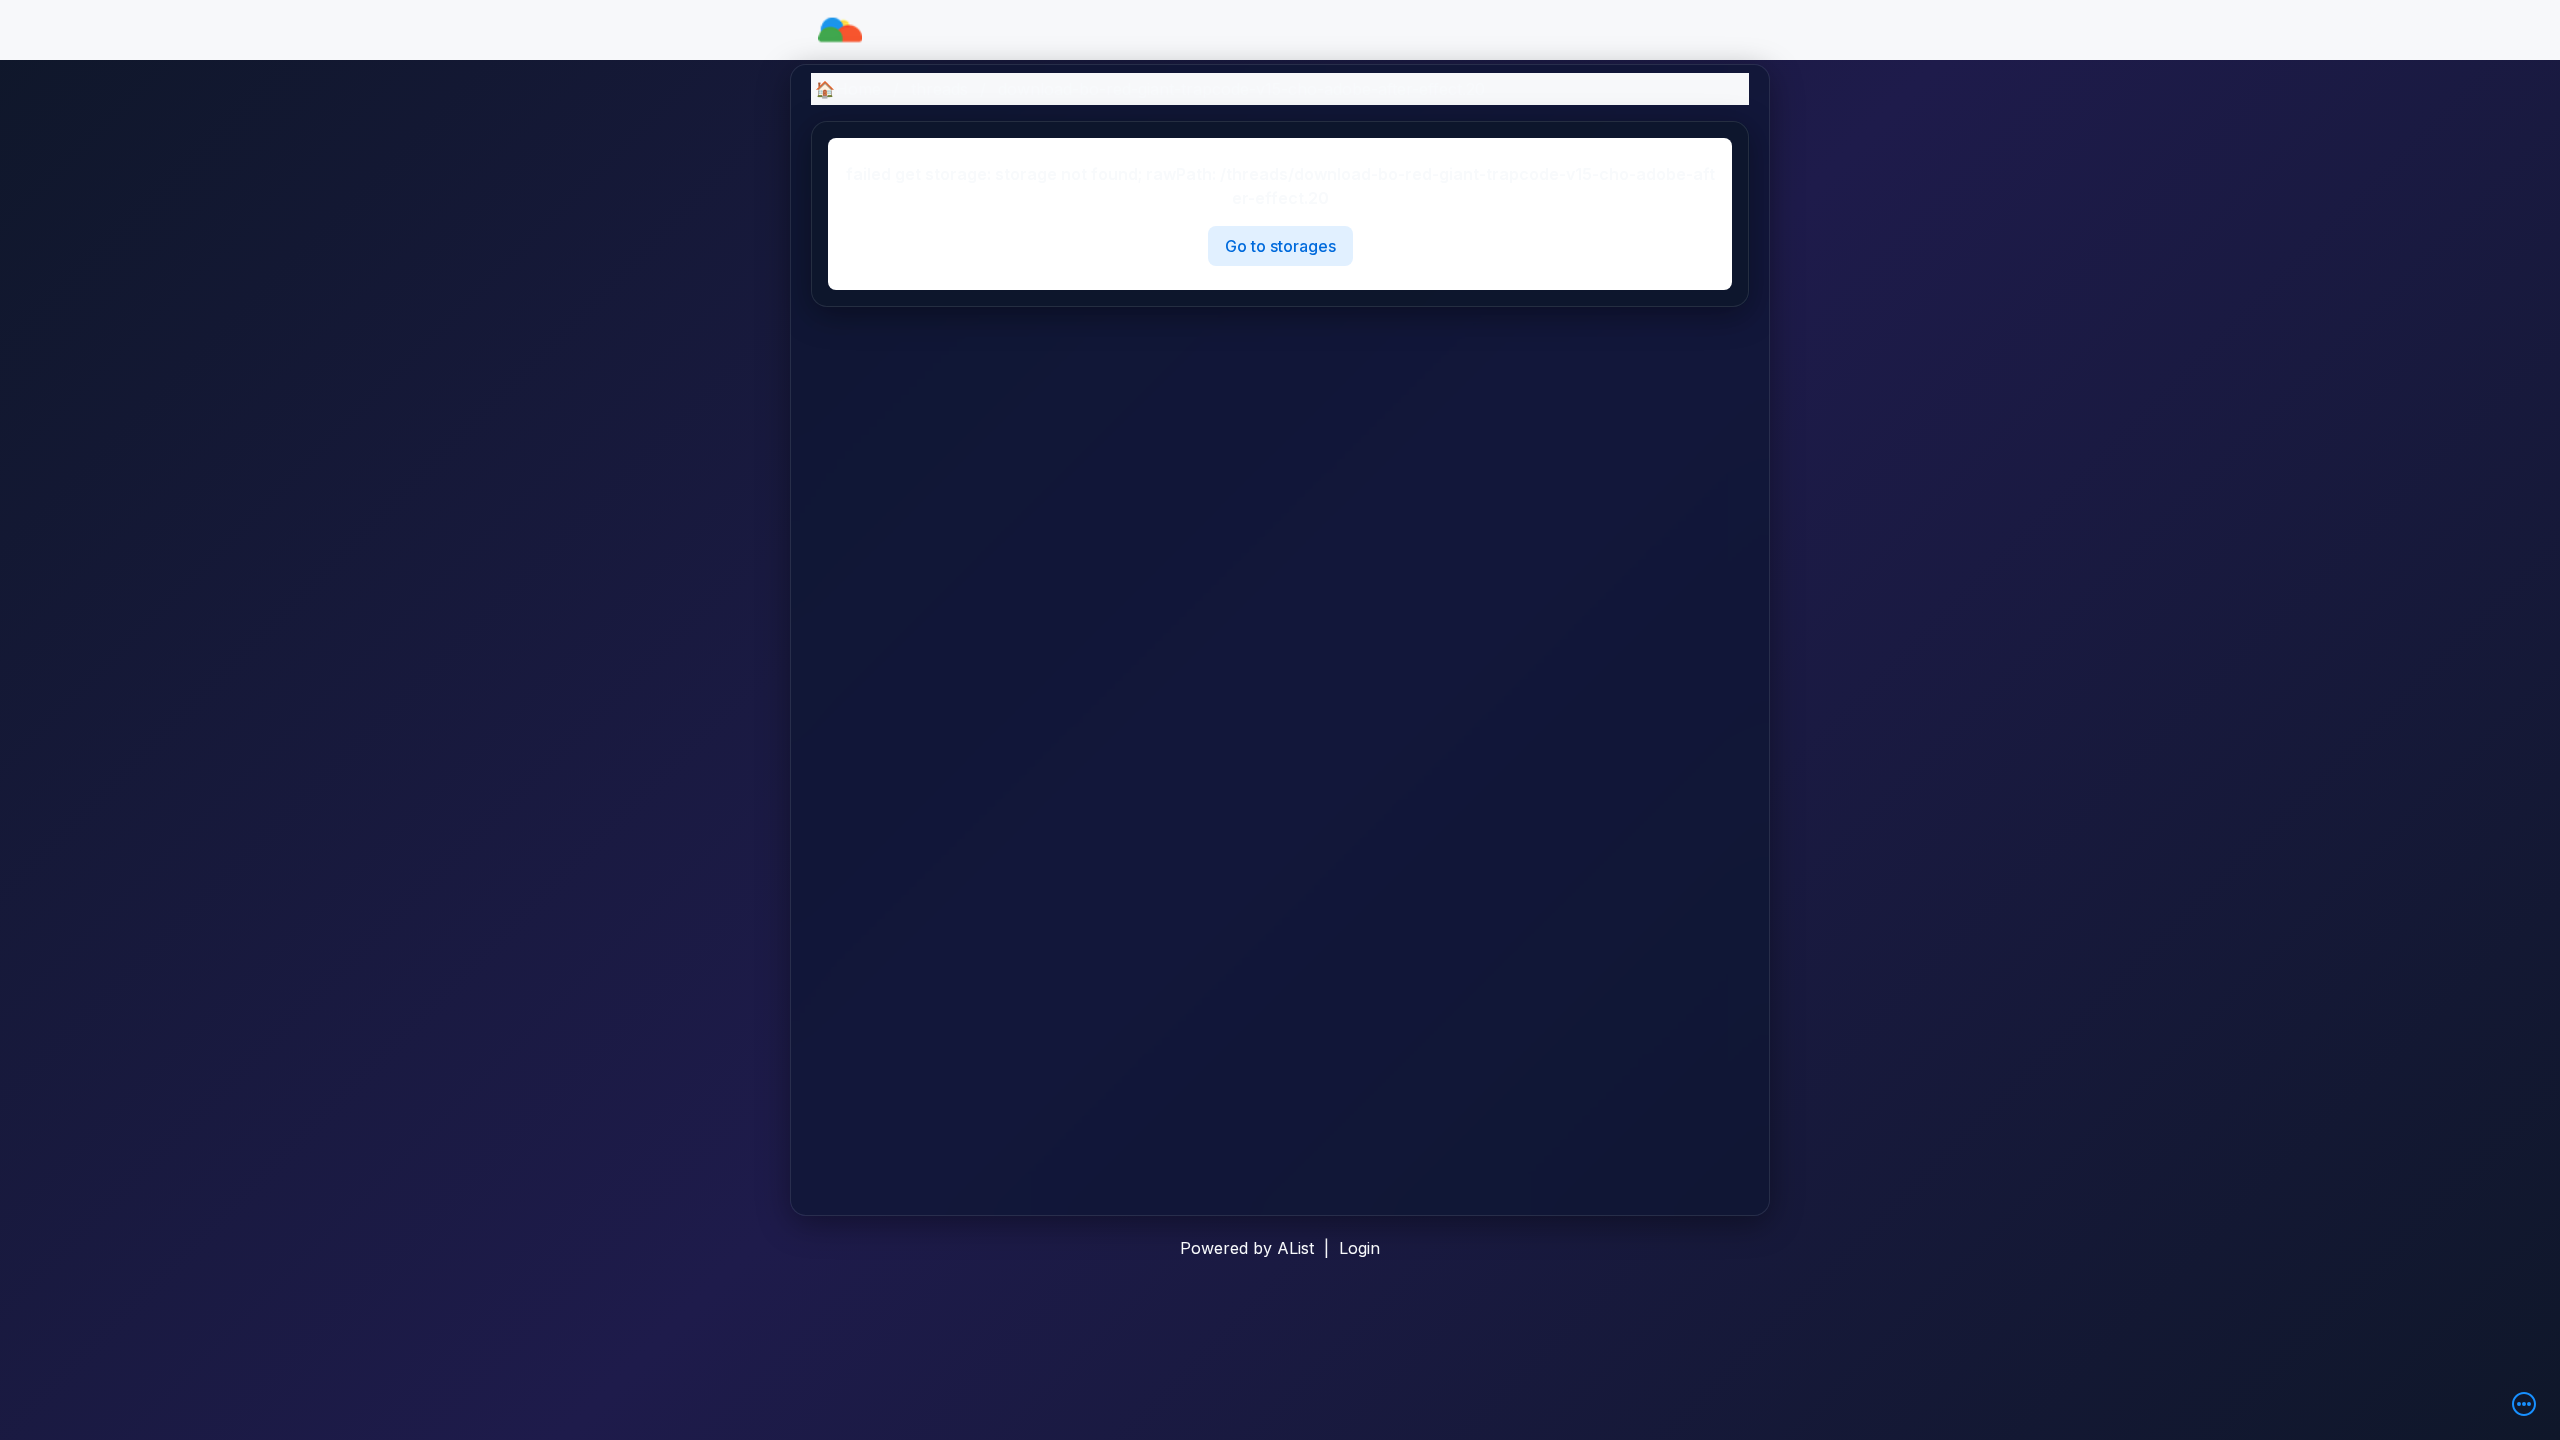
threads (939, 89)
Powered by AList (1247, 1248)
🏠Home (848, 89)
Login (1359, 1248)
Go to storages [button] (1280, 246)
